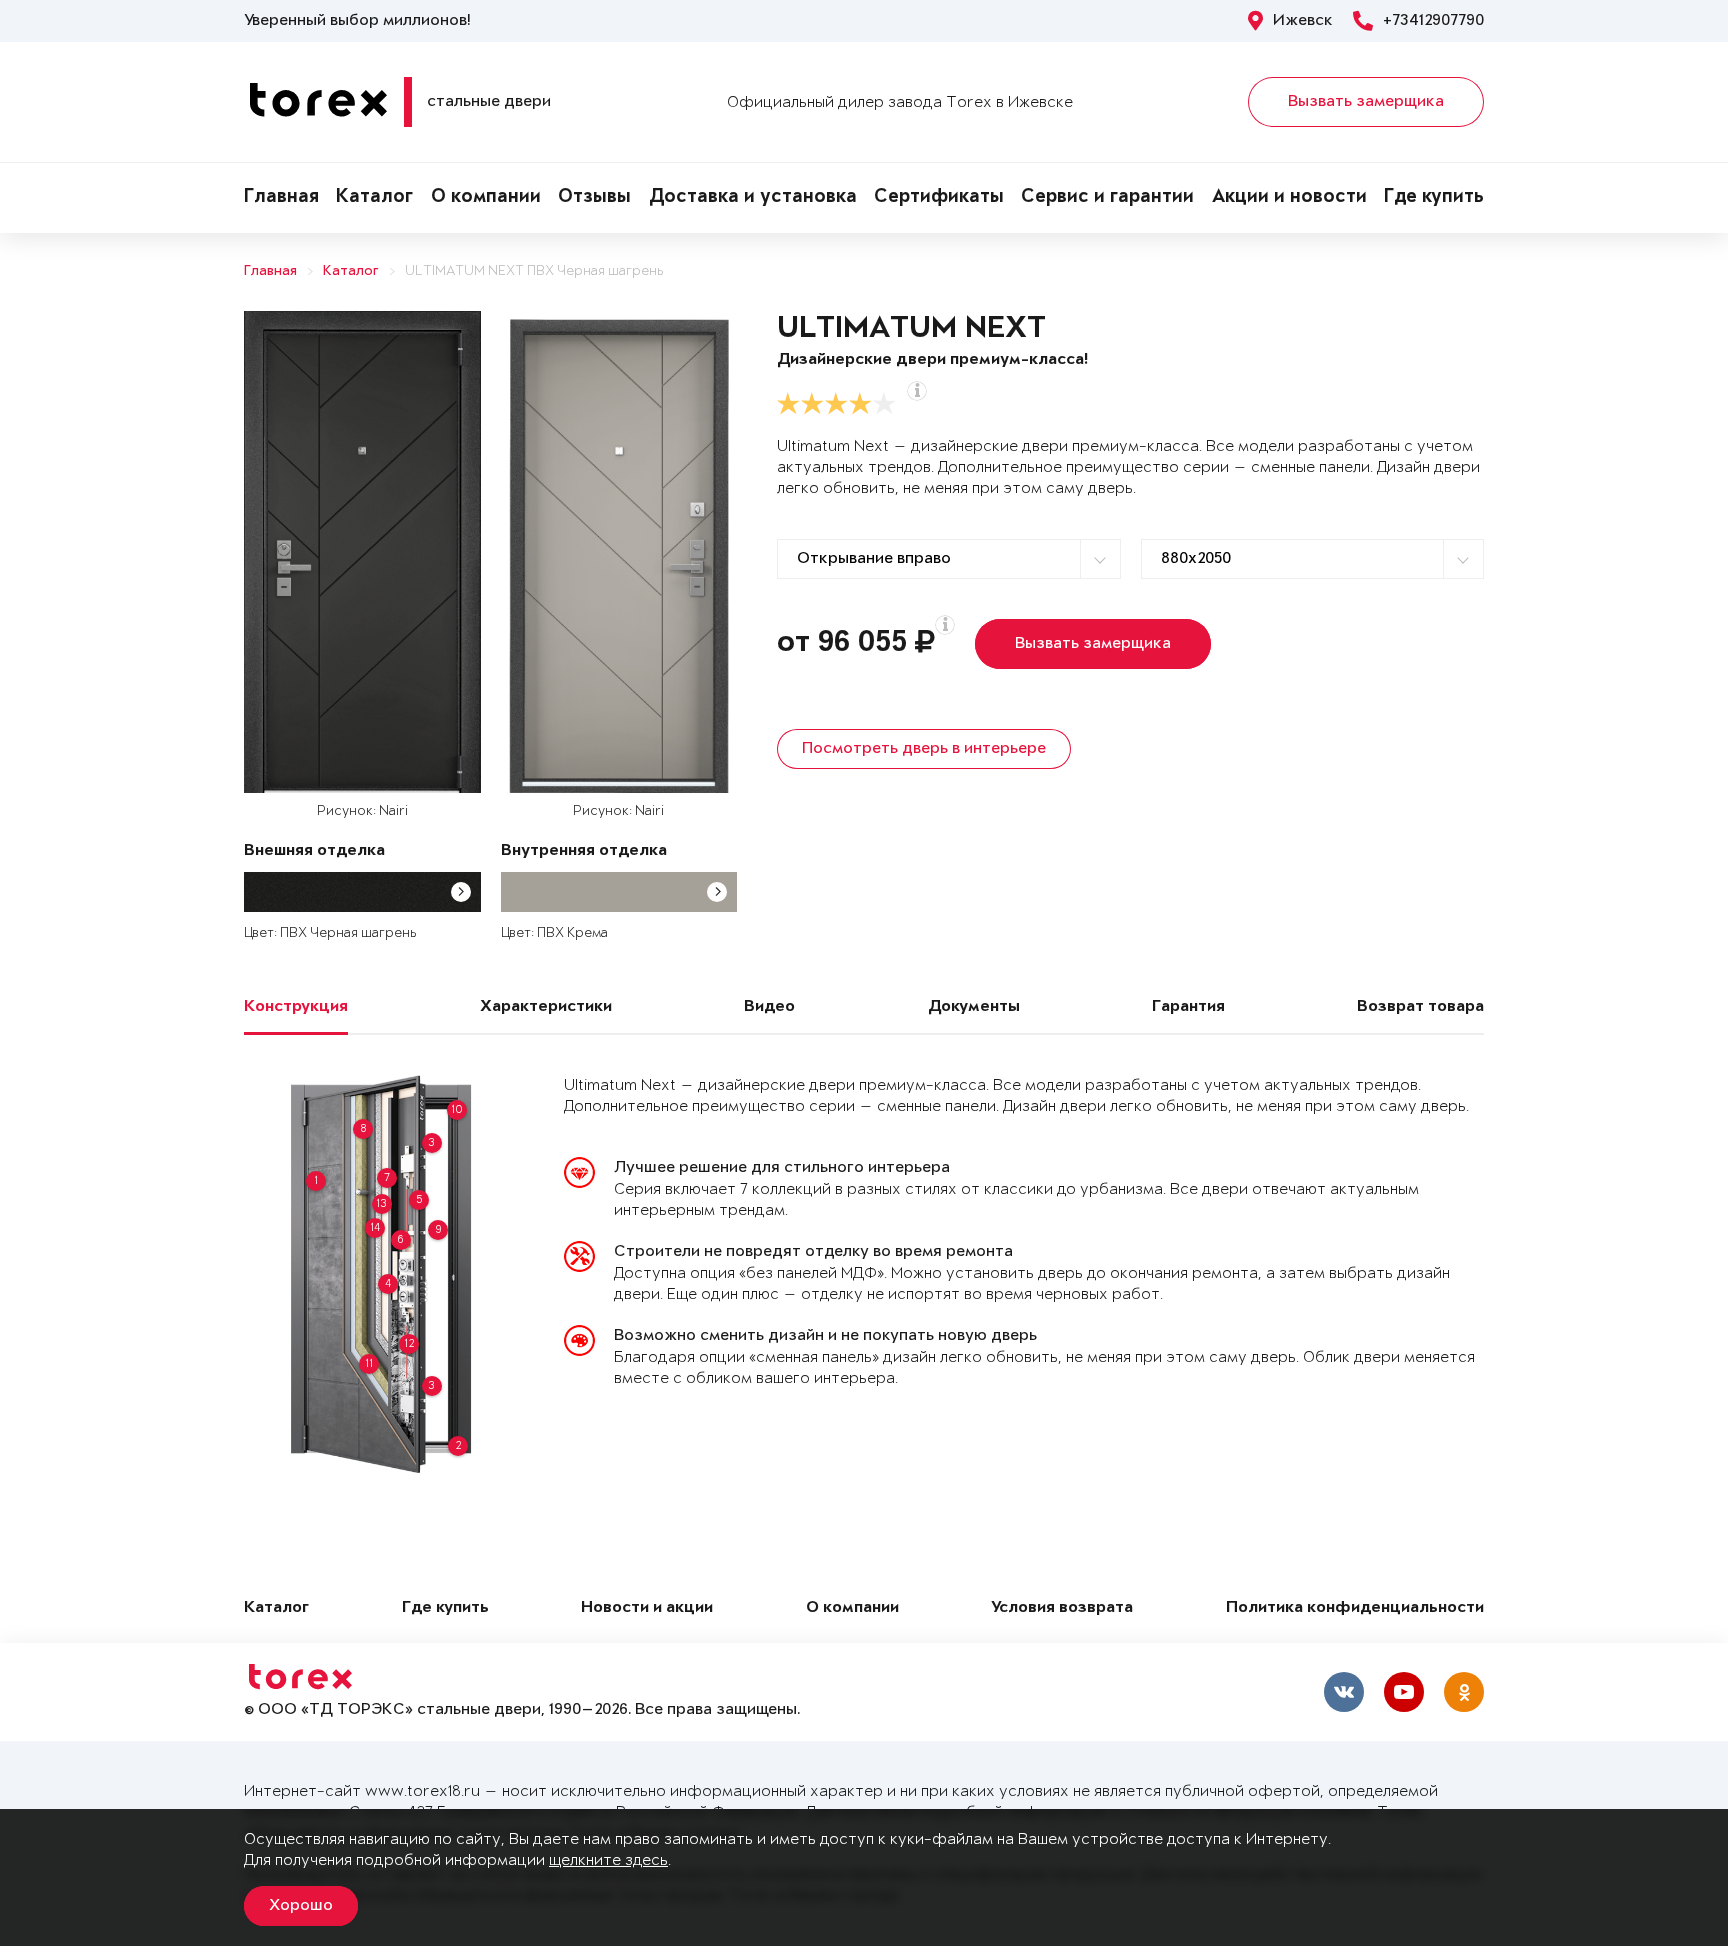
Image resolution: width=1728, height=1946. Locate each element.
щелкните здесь (608, 1860)
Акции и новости (1289, 198)
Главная (281, 198)
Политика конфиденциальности (1355, 1608)
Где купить (1434, 198)
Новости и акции (647, 1608)
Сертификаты (939, 198)
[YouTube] (1404, 1692)
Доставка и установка (753, 198)
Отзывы (594, 198)
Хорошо (301, 1906)
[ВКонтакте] (1344, 1692)
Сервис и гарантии (1107, 198)
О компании (486, 198)
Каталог (374, 198)
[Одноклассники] (1464, 1692)
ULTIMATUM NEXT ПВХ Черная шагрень (534, 271)
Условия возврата (1062, 1608)
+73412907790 (1433, 21)
